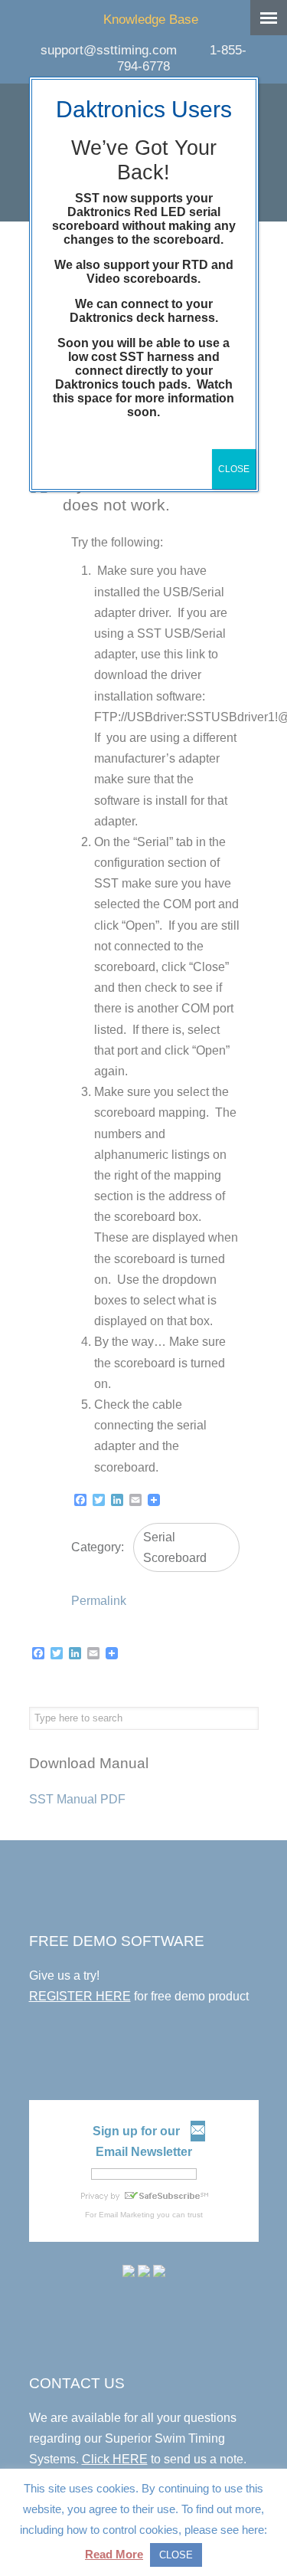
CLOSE (234, 469)
